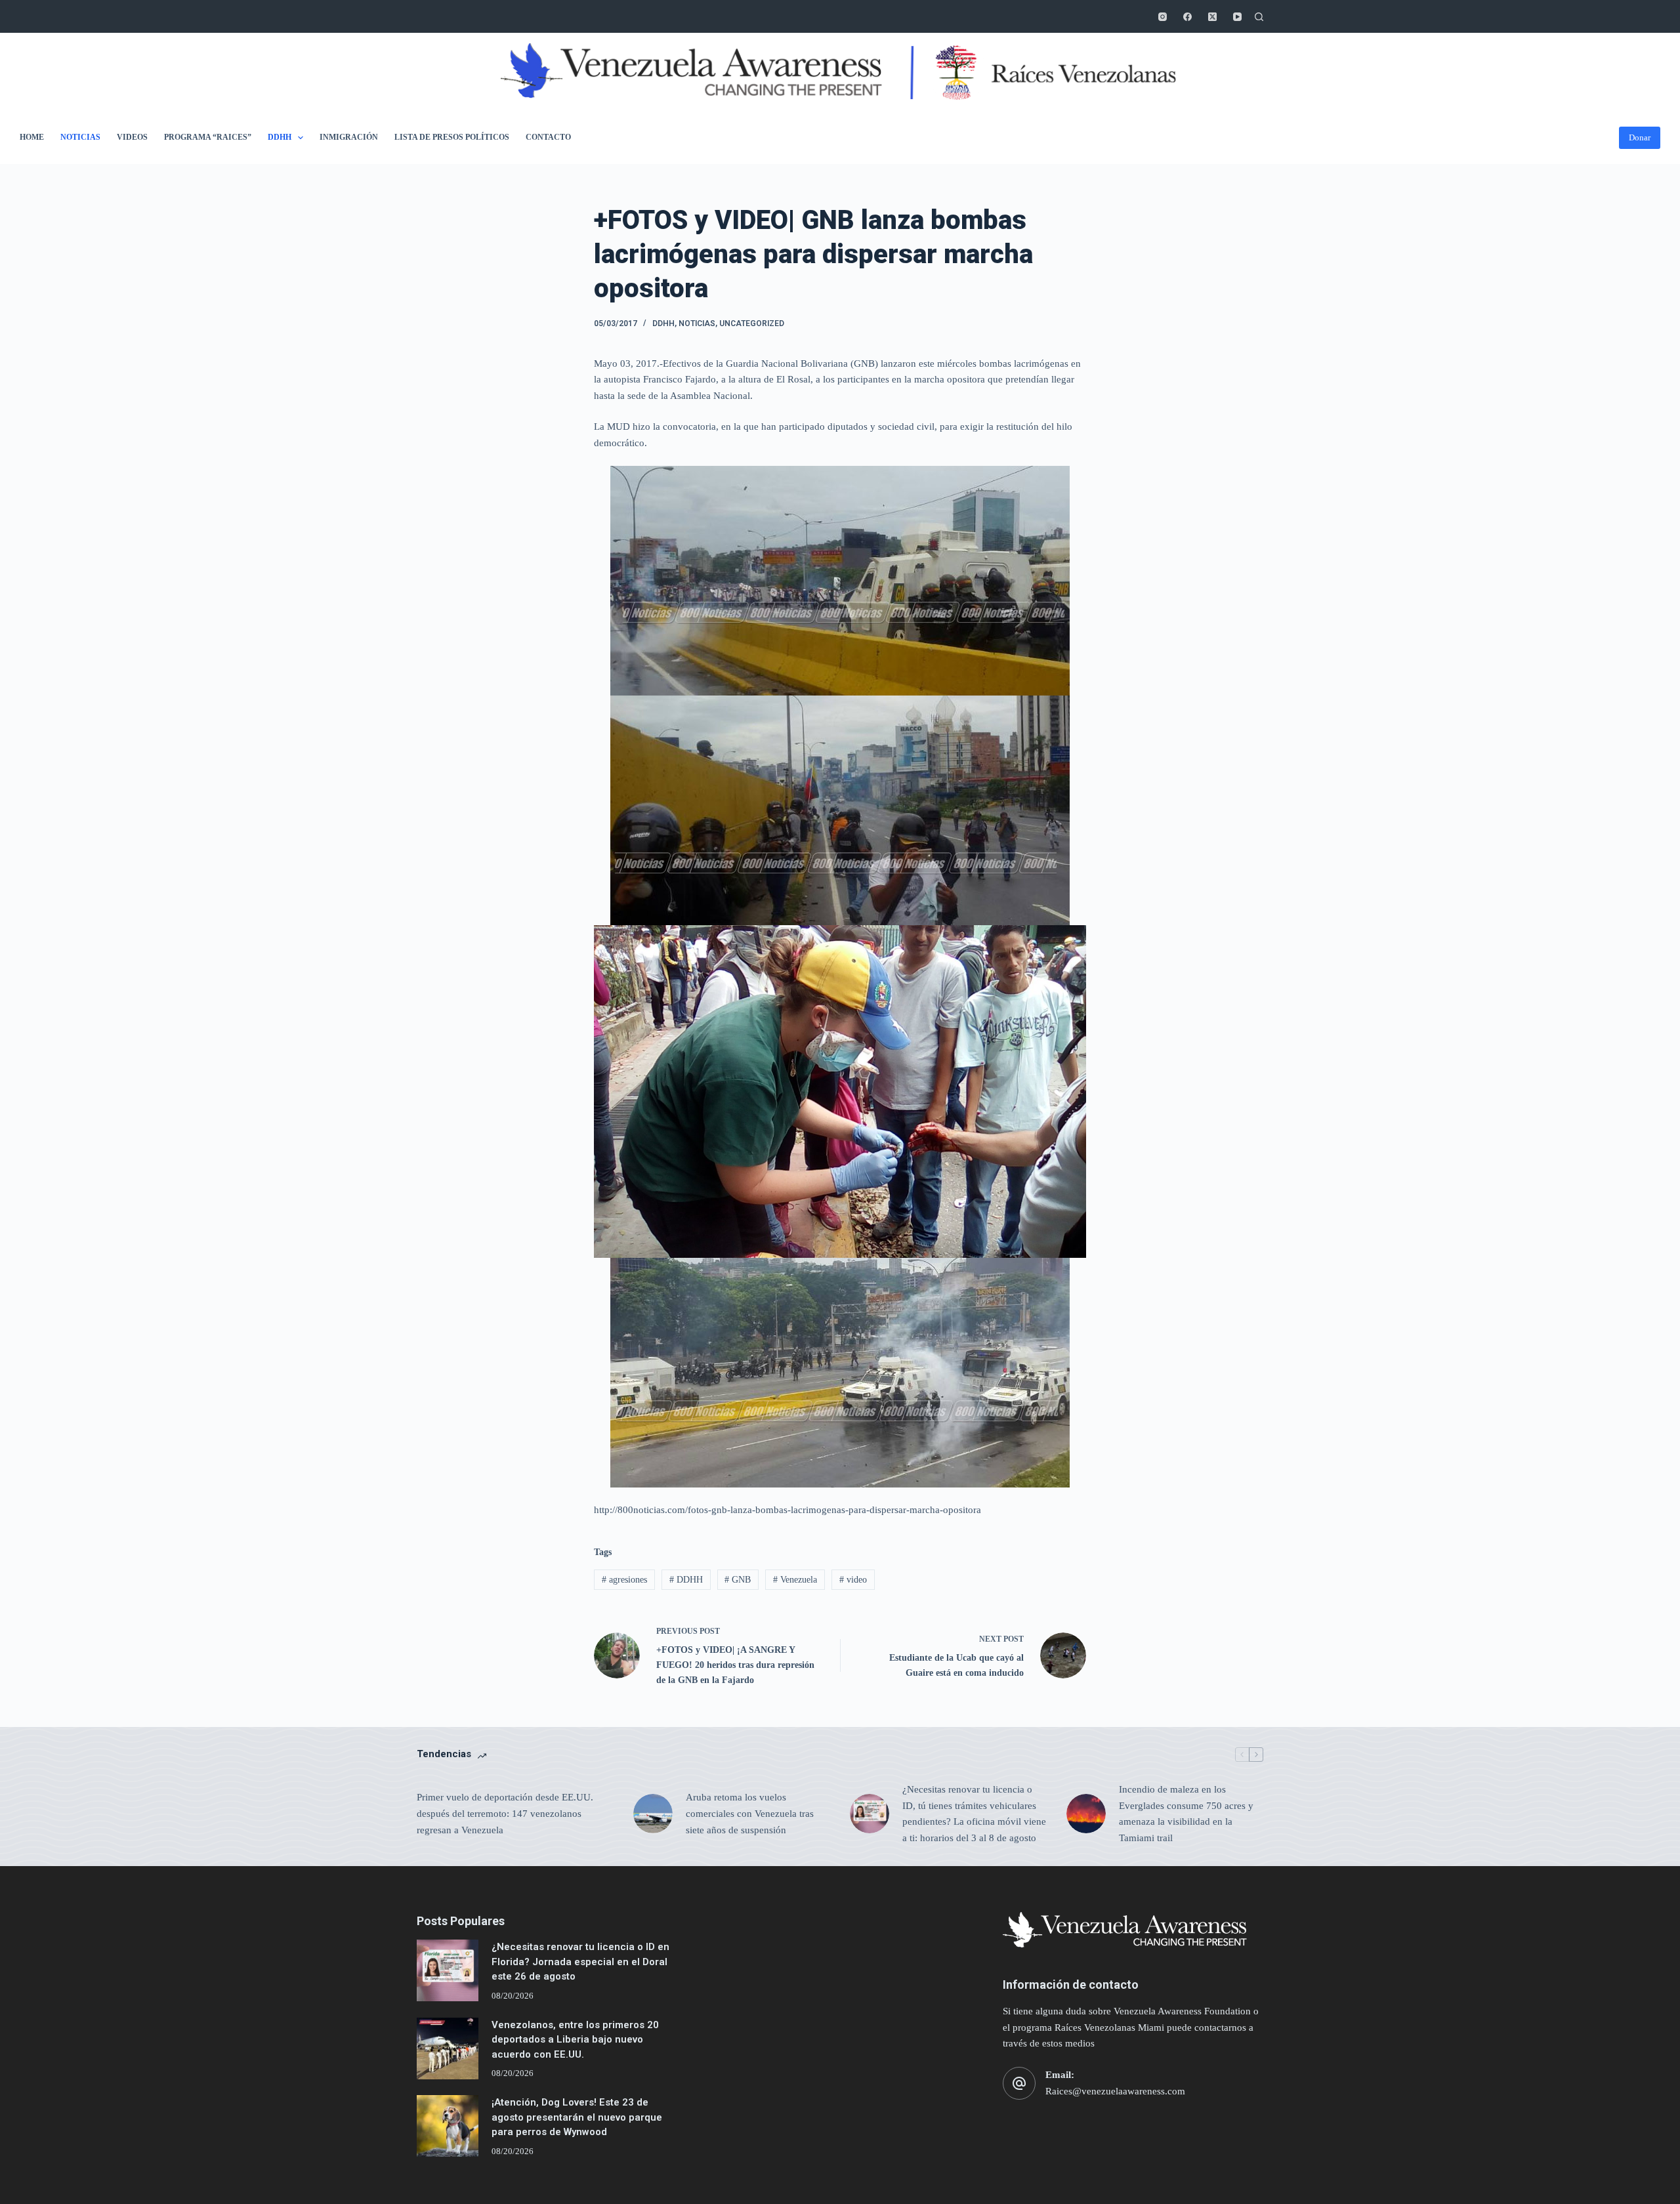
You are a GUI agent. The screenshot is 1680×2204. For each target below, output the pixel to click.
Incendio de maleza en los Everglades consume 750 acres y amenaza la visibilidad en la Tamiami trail (1186, 1814)
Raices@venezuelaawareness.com (1115, 2091)
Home (32, 137)
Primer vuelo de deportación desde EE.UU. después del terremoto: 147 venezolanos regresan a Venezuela (505, 1814)
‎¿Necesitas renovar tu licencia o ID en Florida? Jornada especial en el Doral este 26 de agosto (580, 1962)
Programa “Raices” (208, 137)
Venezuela (795, 1580)
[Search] (1259, 17)
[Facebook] (1187, 17)
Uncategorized (752, 323)
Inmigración (349, 137)
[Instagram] (1163, 17)
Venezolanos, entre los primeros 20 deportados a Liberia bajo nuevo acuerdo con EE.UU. (575, 2040)
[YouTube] (1237, 17)
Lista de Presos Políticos (452, 137)
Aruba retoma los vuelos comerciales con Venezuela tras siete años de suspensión (750, 1814)
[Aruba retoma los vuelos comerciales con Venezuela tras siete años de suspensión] (653, 1814)
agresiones (624, 1580)
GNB (738, 1580)
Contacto (548, 137)
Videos (132, 137)
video (853, 1580)
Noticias (80, 137)
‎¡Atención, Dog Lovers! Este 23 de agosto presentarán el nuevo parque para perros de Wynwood (577, 2117)
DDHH (280, 137)
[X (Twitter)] (1212, 17)
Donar (1640, 137)
